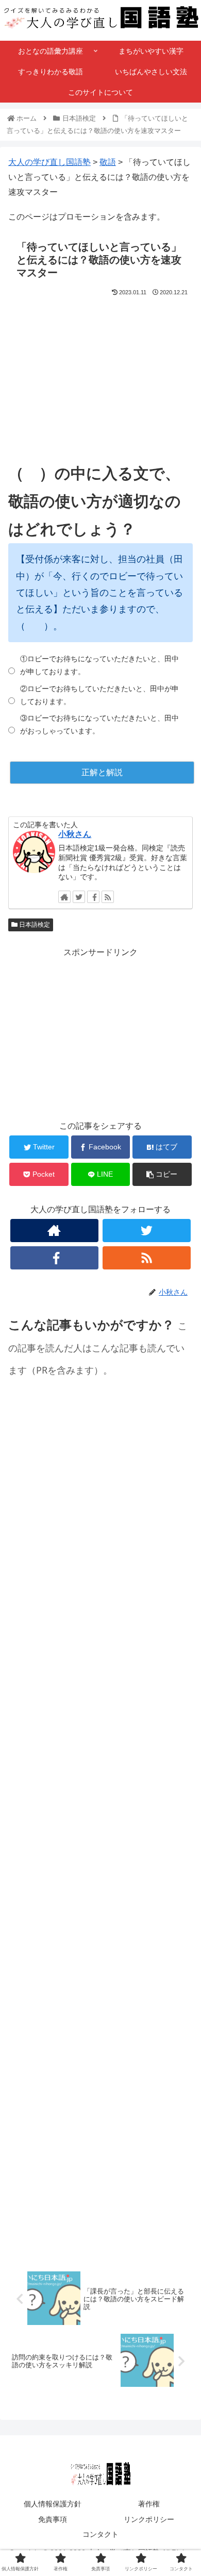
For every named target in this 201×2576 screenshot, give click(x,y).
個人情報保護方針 (53, 2504)
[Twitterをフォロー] (79, 897)
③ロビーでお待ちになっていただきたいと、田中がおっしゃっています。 (99, 724)
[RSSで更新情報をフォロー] (108, 897)
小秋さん (75, 834)
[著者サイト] (64, 897)
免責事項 (53, 2519)
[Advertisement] (100, 370)
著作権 (149, 2504)
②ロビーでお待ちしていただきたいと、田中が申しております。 (99, 695)
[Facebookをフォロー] (93, 897)
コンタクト (100, 2534)
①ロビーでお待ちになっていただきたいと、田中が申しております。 (99, 665)
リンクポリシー (149, 2519)
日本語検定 (34, 925)
